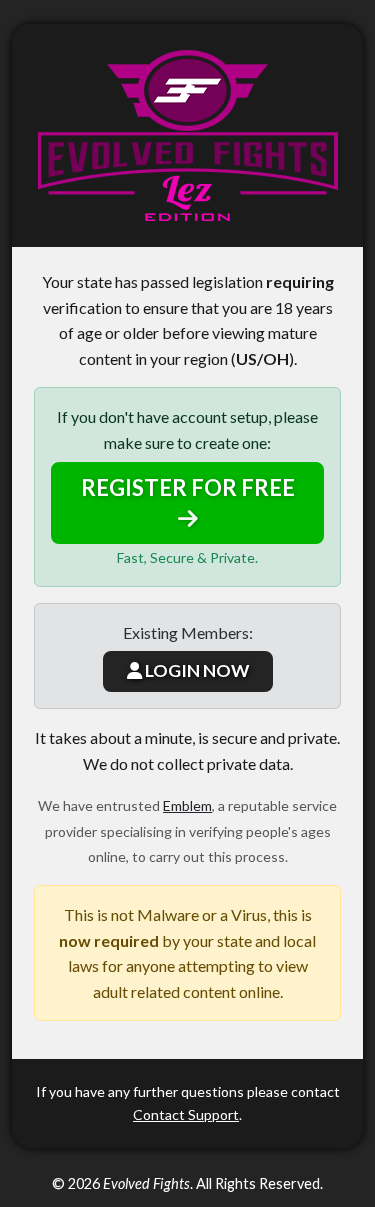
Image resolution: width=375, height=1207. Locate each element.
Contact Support (186, 1114)
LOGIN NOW (195, 670)
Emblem (187, 805)
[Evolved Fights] (188, 135)
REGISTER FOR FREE (188, 487)
